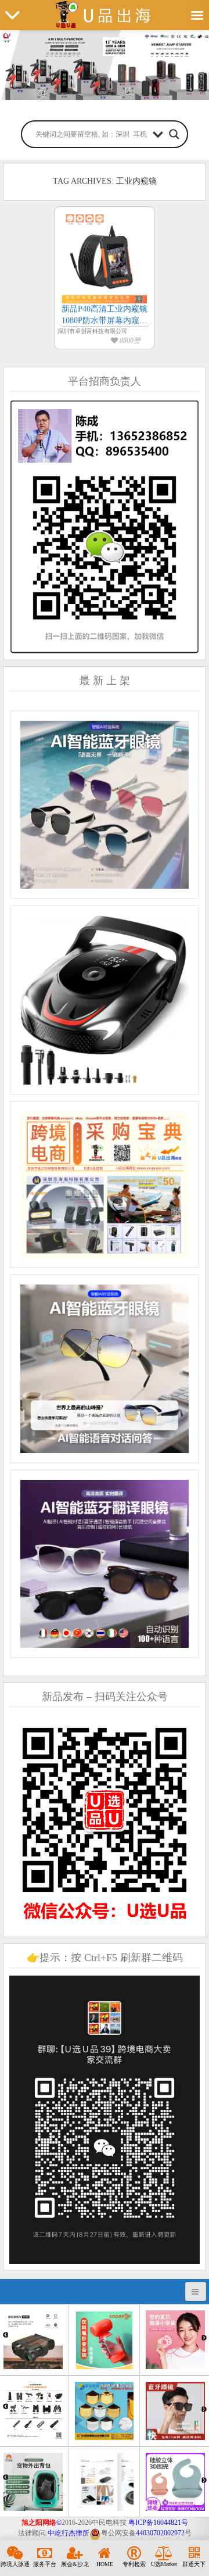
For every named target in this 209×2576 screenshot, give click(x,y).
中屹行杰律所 (69, 2533)
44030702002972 (160, 2533)
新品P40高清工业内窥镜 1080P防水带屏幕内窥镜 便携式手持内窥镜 (105, 315)
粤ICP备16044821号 (158, 2523)
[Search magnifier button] (174, 134)
